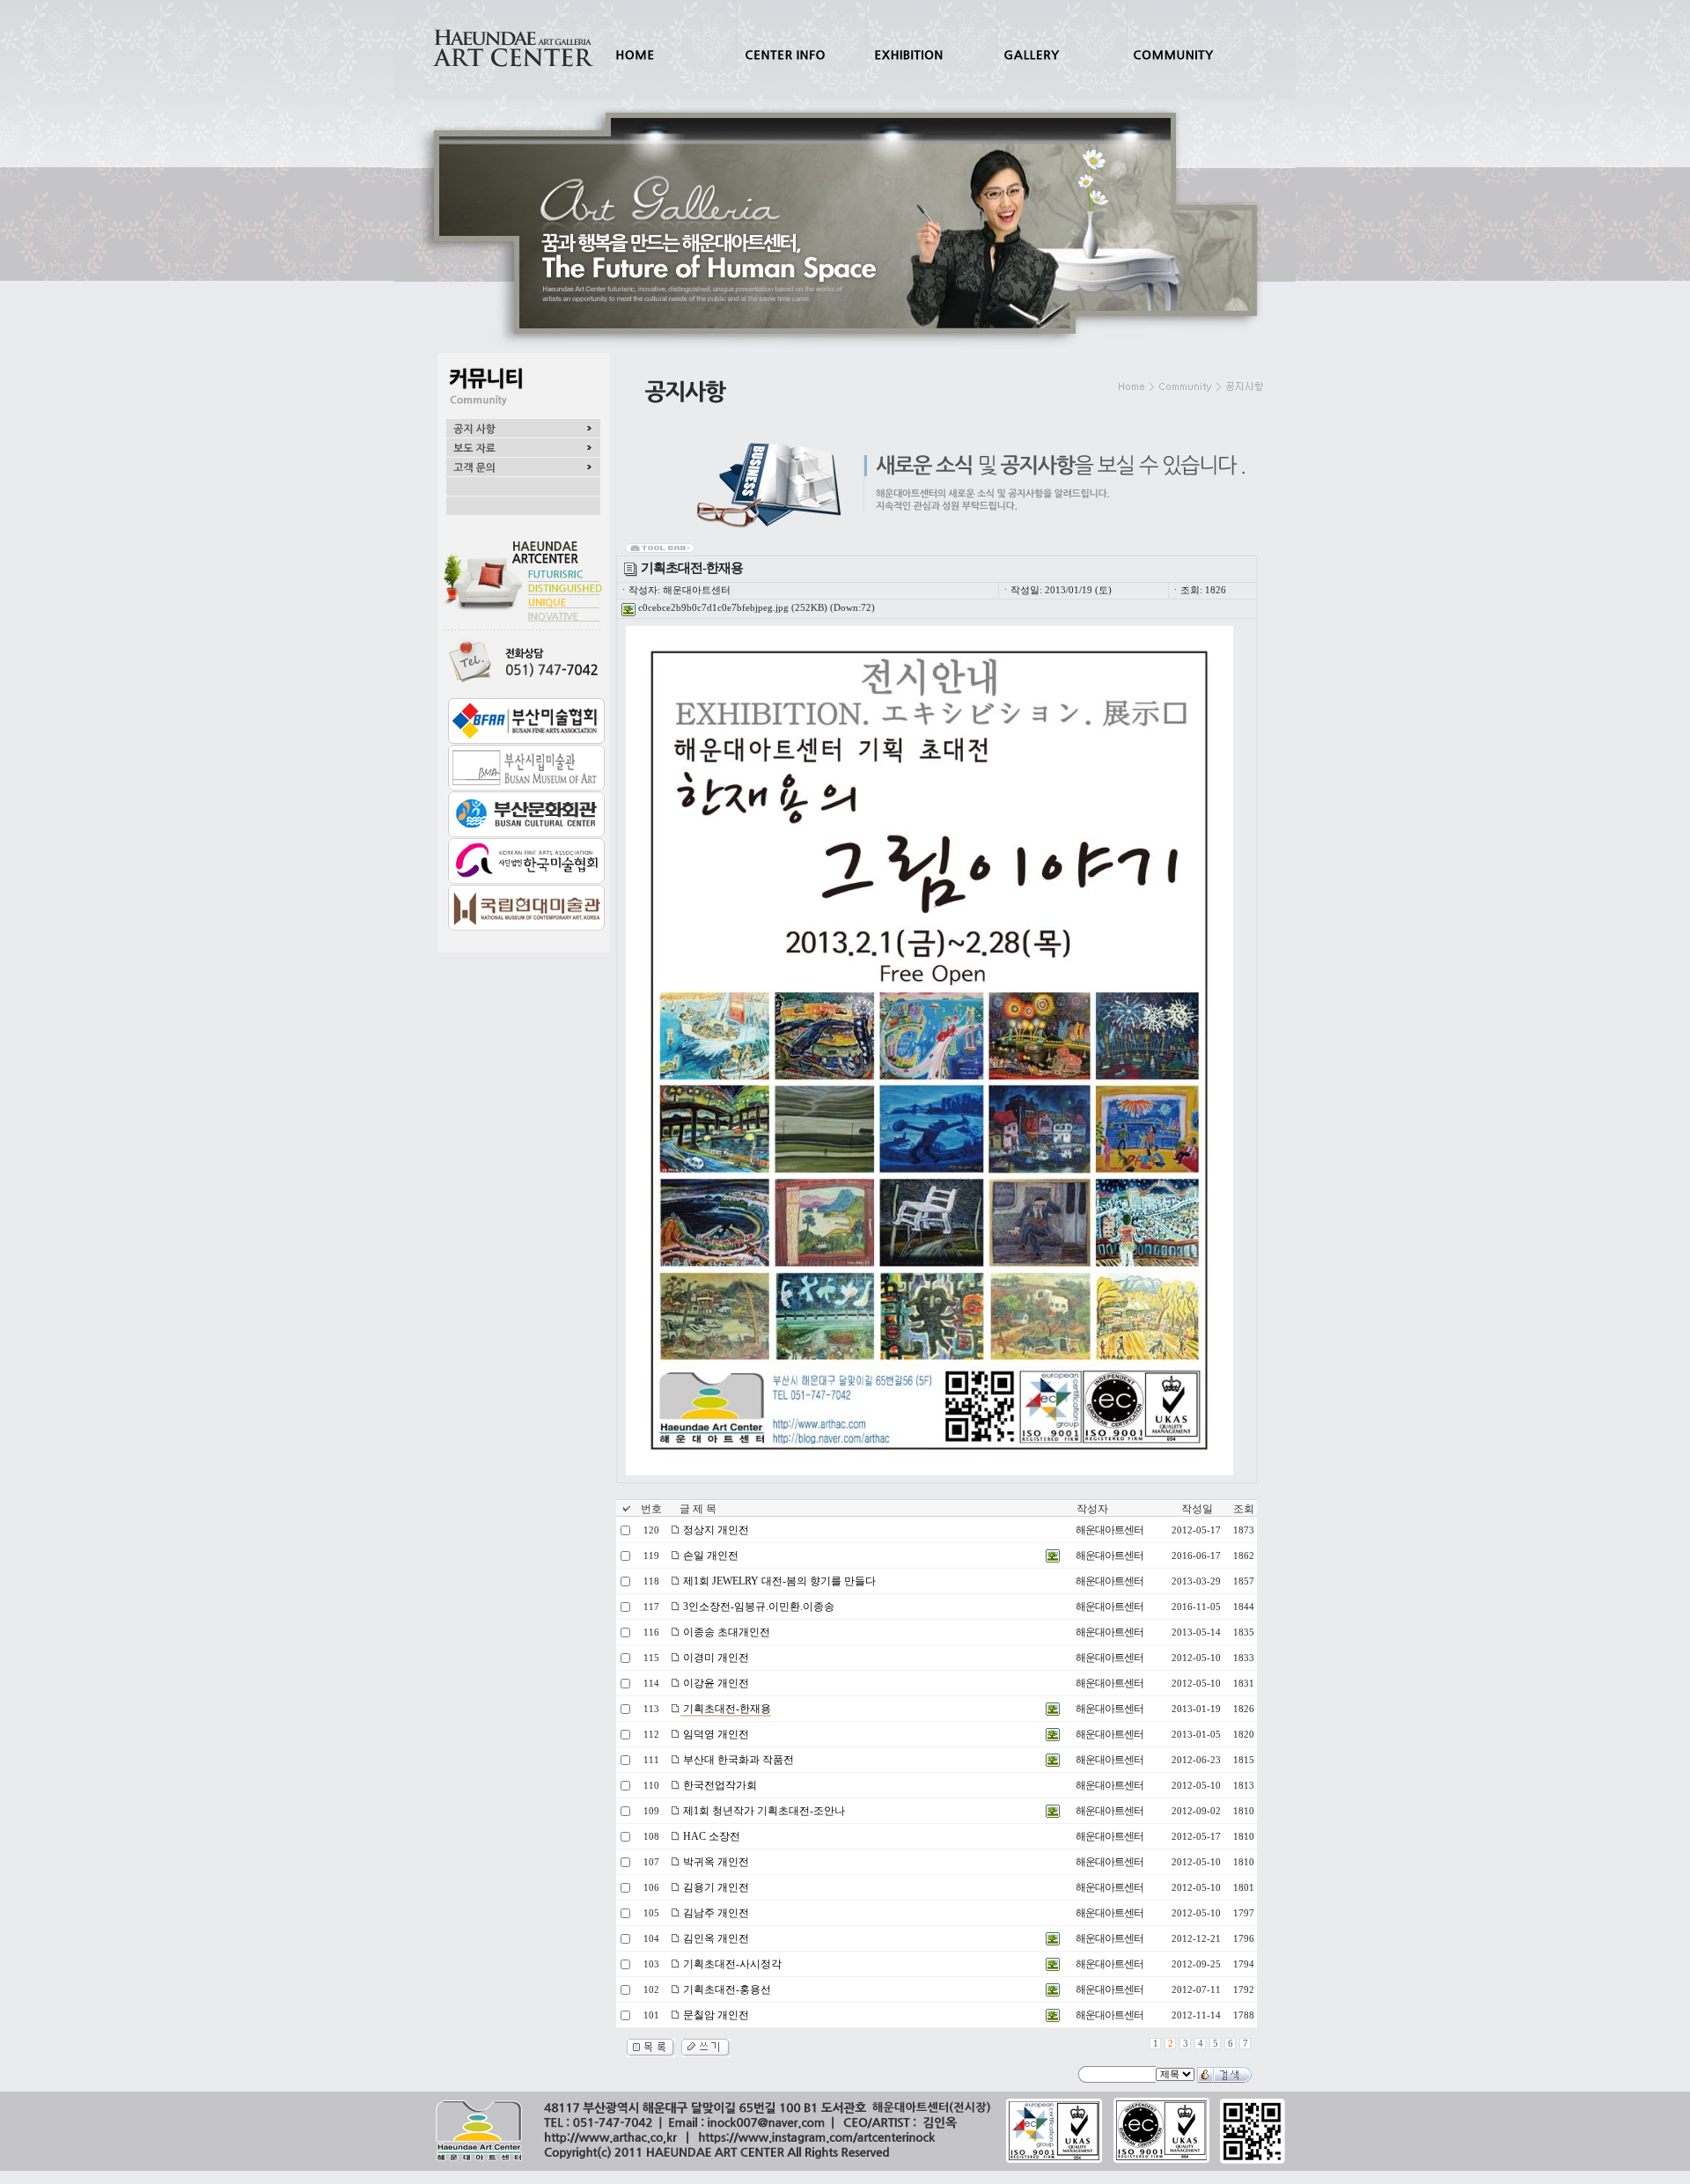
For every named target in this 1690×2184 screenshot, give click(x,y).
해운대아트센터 (1110, 1530)
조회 (1244, 1509)
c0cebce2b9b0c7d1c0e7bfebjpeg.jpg (712, 608)
